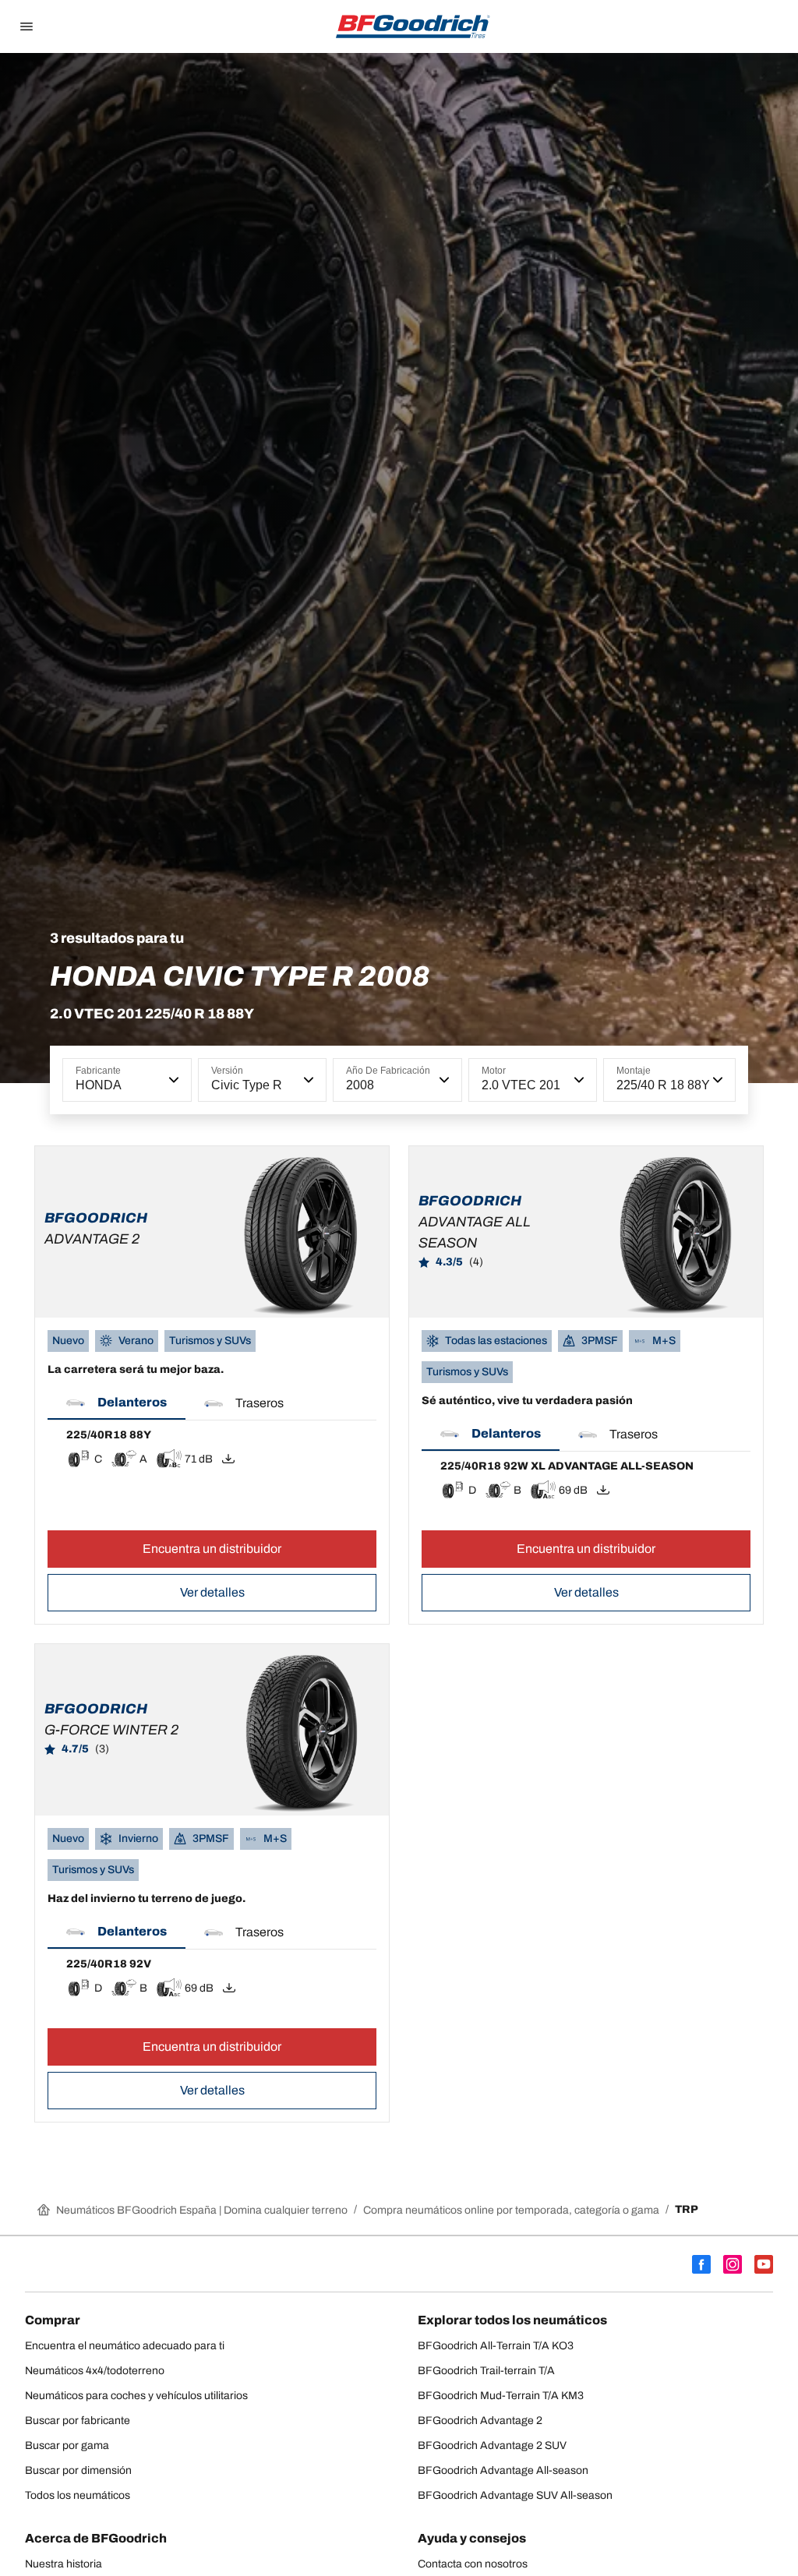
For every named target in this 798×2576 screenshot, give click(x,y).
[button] (172, 1080)
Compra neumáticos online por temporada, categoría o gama (511, 2210)
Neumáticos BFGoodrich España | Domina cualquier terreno (202, 2210)
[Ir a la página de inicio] (413, 26)
